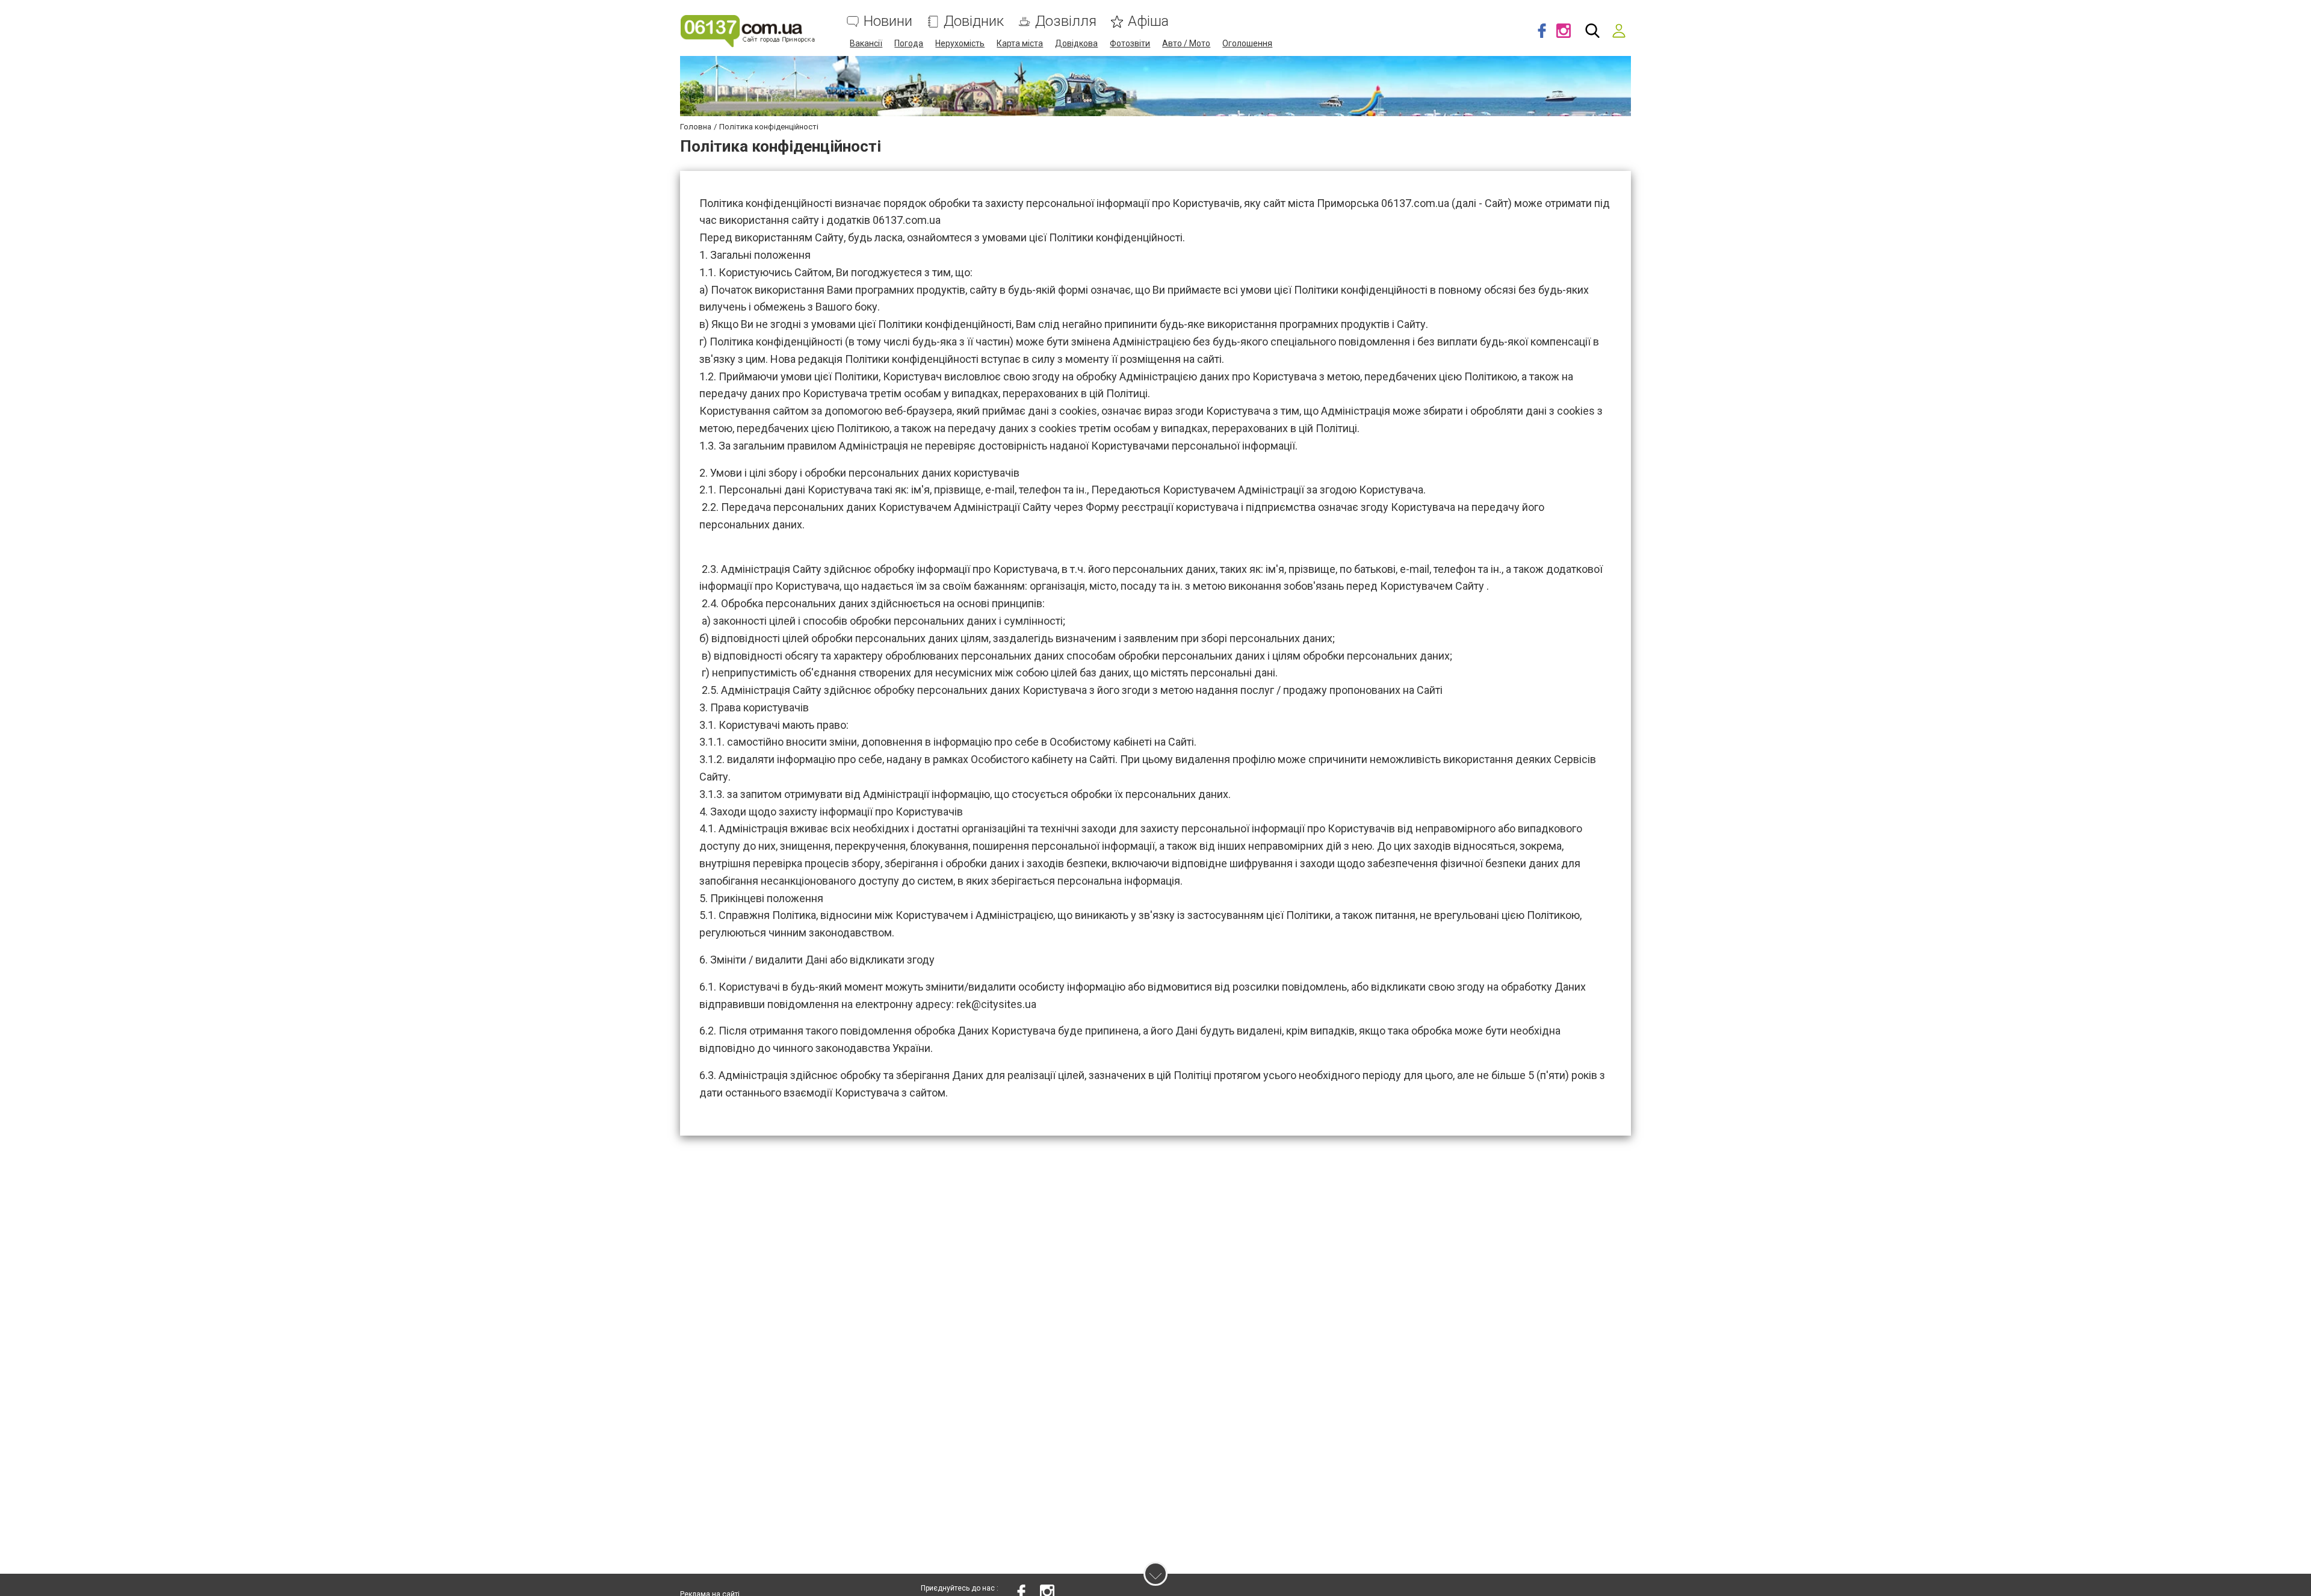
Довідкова (1076, 43)
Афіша (1148, 21)
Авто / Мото (1186, 43)
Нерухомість (960, 43)
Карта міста (1020, 43)
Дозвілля (1066, 21)
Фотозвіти (1130, 43)
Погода (909, 43)
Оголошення (1247, 43)
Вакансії (866, 43)
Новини (888, 21)
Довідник (974, 21)
